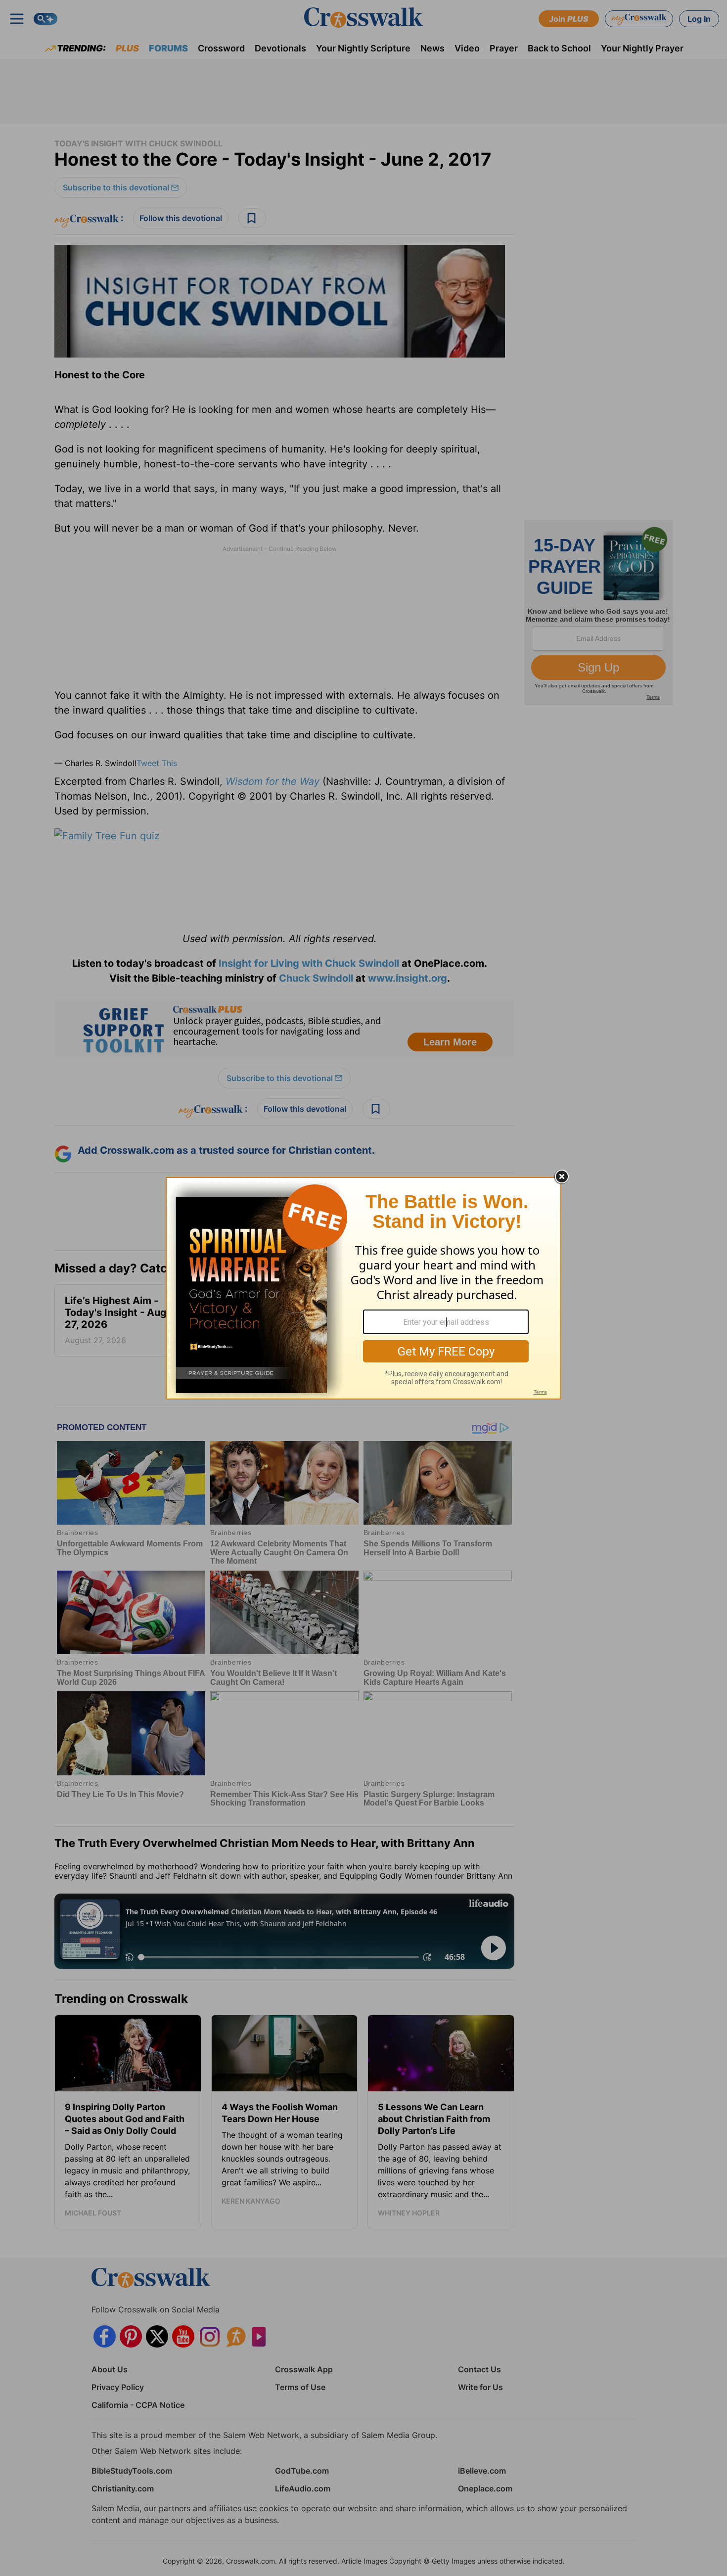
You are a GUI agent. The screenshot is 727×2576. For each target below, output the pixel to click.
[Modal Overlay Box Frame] (363, 1288)
